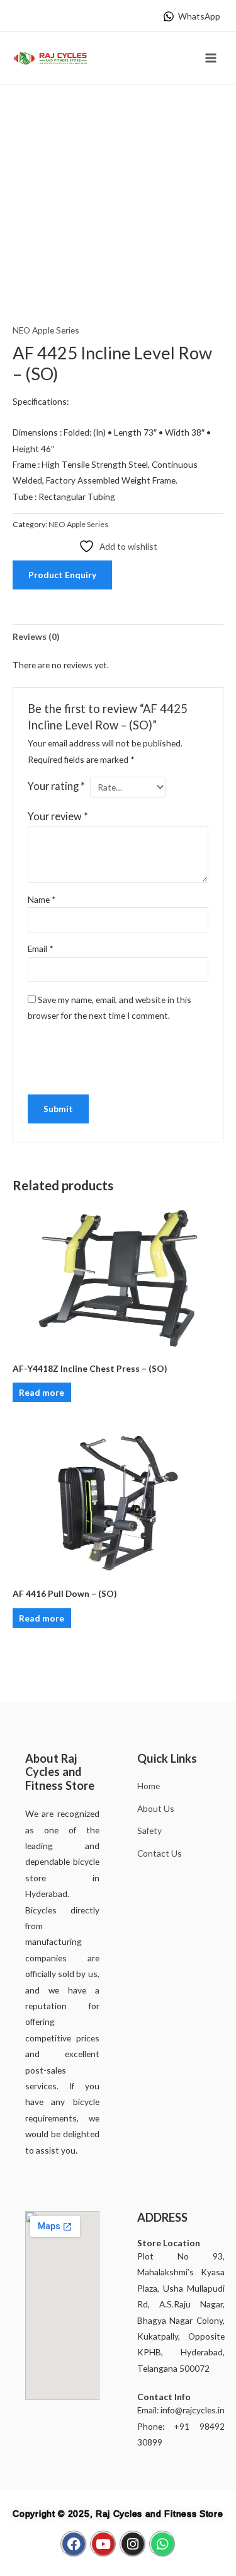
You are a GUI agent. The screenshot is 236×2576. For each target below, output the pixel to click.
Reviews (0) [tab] (36, 636)
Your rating (56, 786)
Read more (42, 1392)
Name (42, 899)
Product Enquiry (62, 575)
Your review (58, 816)
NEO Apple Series (46, 330)
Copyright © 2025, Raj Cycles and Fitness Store (118, 2514)
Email (41, 949)
